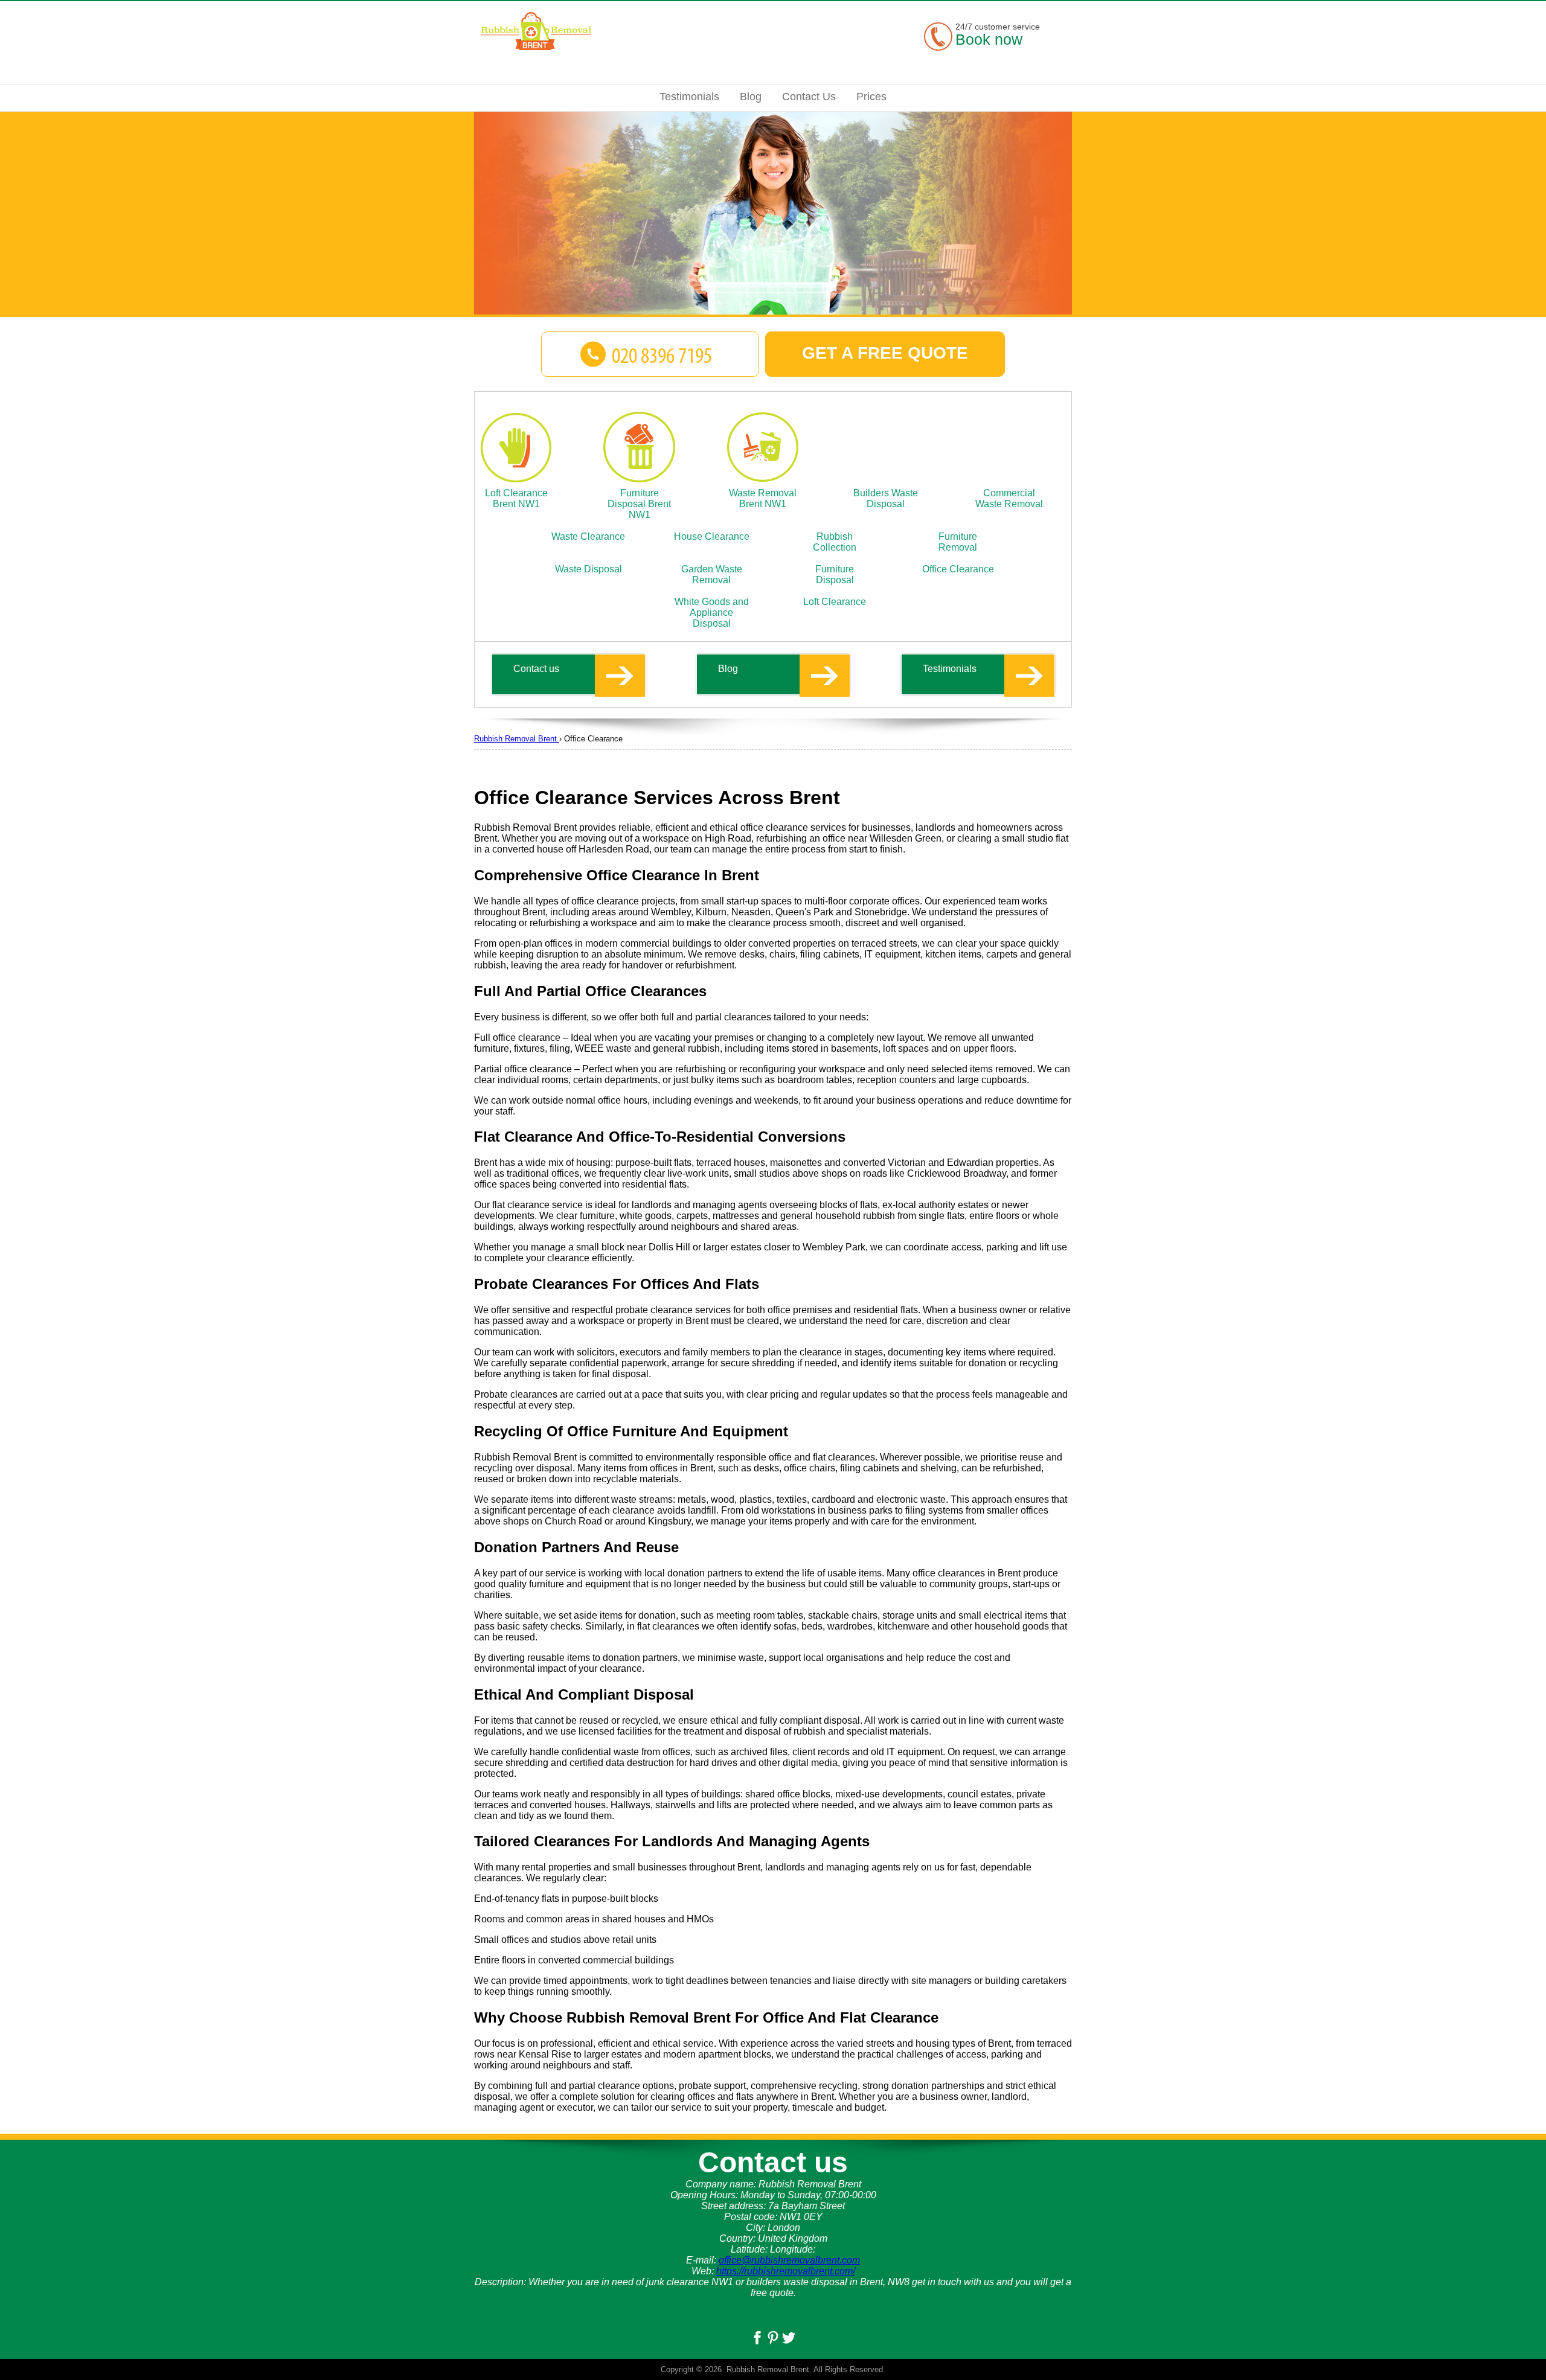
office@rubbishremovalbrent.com (789, 2260)
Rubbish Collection (835, 542)
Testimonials (950, 669)
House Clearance (712, 536)
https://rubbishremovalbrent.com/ (786, 2271)
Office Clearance (958, 569)
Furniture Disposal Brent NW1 (639, 504)
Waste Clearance (588, 536)
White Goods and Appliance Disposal (712, 613)
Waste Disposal (589, 569)
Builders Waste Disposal (886, 498)
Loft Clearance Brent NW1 (516, 498)
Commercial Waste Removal (1009, 498)
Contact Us (809, 97)
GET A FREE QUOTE (885, 353)
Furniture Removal (958, 542)
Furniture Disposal (835, 574)
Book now (989, 39)
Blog (728, 669)
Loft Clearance (835, 602)
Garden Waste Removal (712, 574)
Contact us (536, 669)
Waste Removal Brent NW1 (763, 498)
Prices (871, 97)
